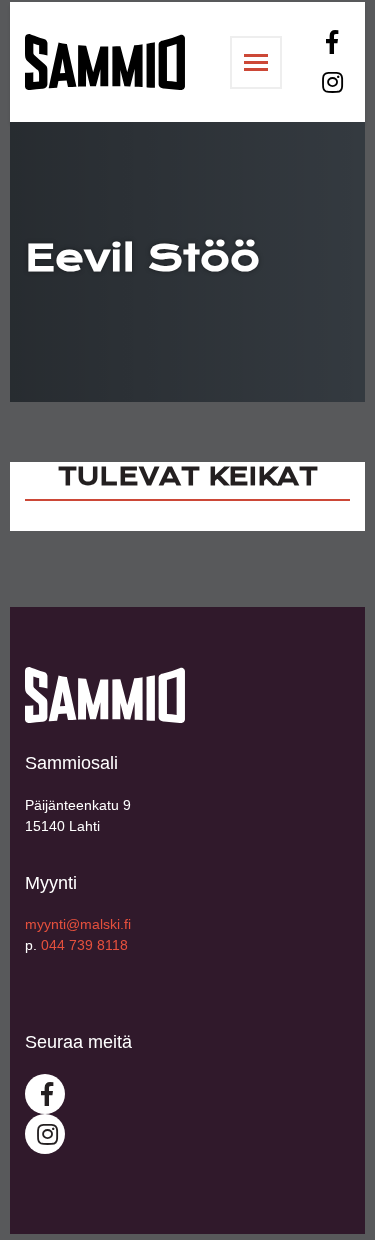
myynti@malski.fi (78, 924)
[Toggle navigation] (256, 62)
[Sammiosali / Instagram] (330, 82)
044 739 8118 (84, 945)
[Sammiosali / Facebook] (330, 42)
